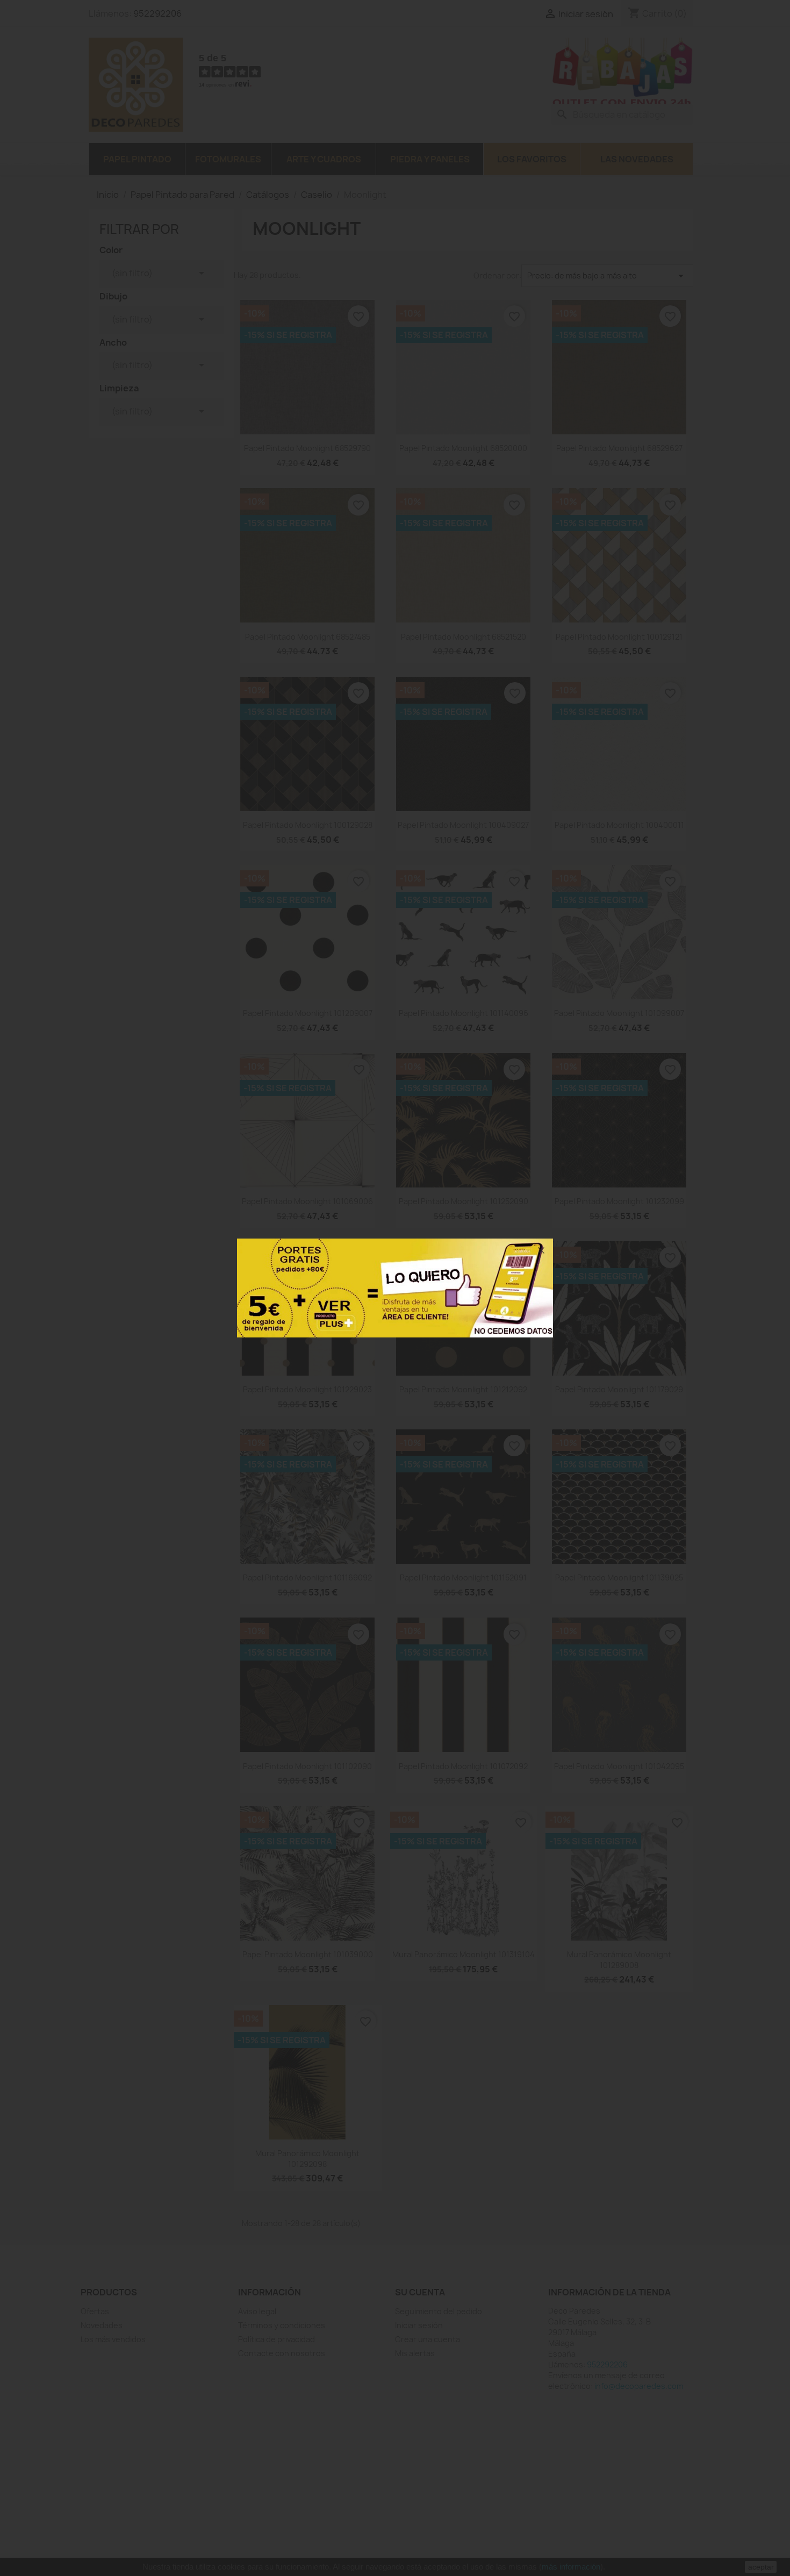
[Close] (541, 1250)
